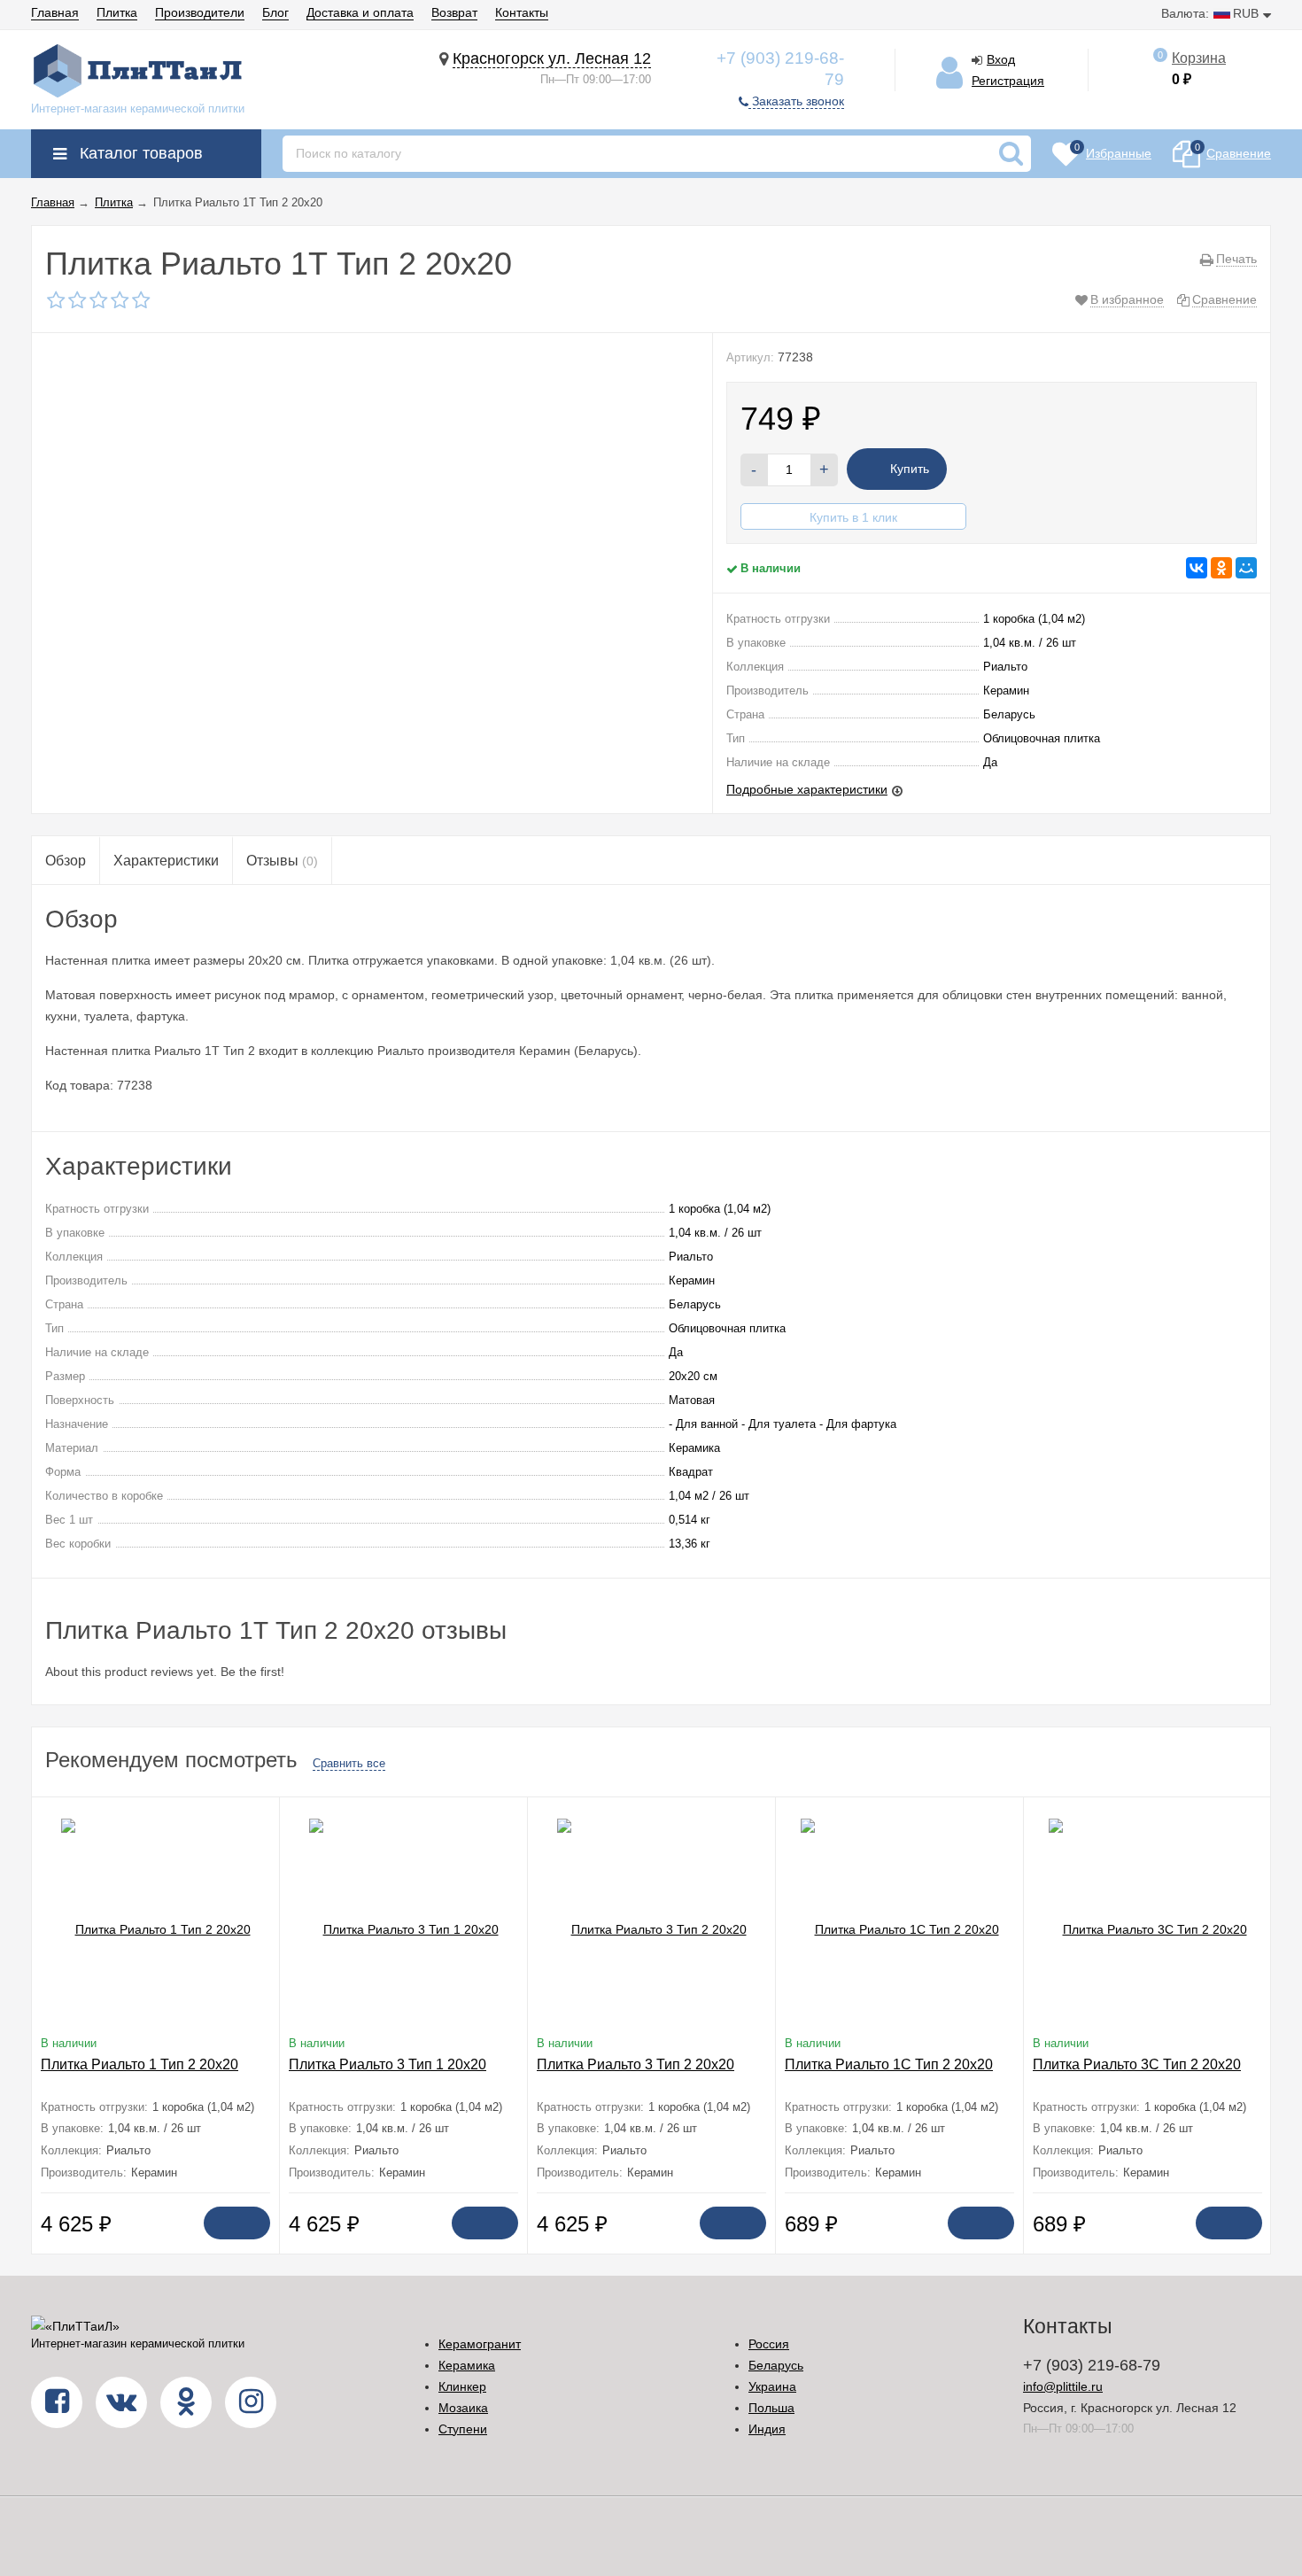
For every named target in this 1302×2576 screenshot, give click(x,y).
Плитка (117, 12)
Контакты (522, 12)
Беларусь (776, 2365)
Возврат (454, 12)
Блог (275, 12)
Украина (772, 2386)
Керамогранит (480, 2344)
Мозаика (463, 2408)
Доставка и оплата (360, 12)
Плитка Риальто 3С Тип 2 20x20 (1137, 2064)
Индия (767, 2429)
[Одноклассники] (1221, 568)
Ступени (463, 2429)
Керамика (467, 2365)
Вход (1001, 59)
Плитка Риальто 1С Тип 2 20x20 (889, 2064)
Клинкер (462, 2386)
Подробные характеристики (807, 789)
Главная (55, 12)
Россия (769, 2344)
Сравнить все (349, 1763)
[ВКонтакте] (1197, 568)
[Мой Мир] (1246, 568)
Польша (771, 2408)
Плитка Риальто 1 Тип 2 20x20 (139, 2064)
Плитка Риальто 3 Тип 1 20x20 (387, 2064)
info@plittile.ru (1063, 2386)
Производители (200, 12)
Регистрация (1008, 81)
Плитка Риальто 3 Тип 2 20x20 (635, 2064)
